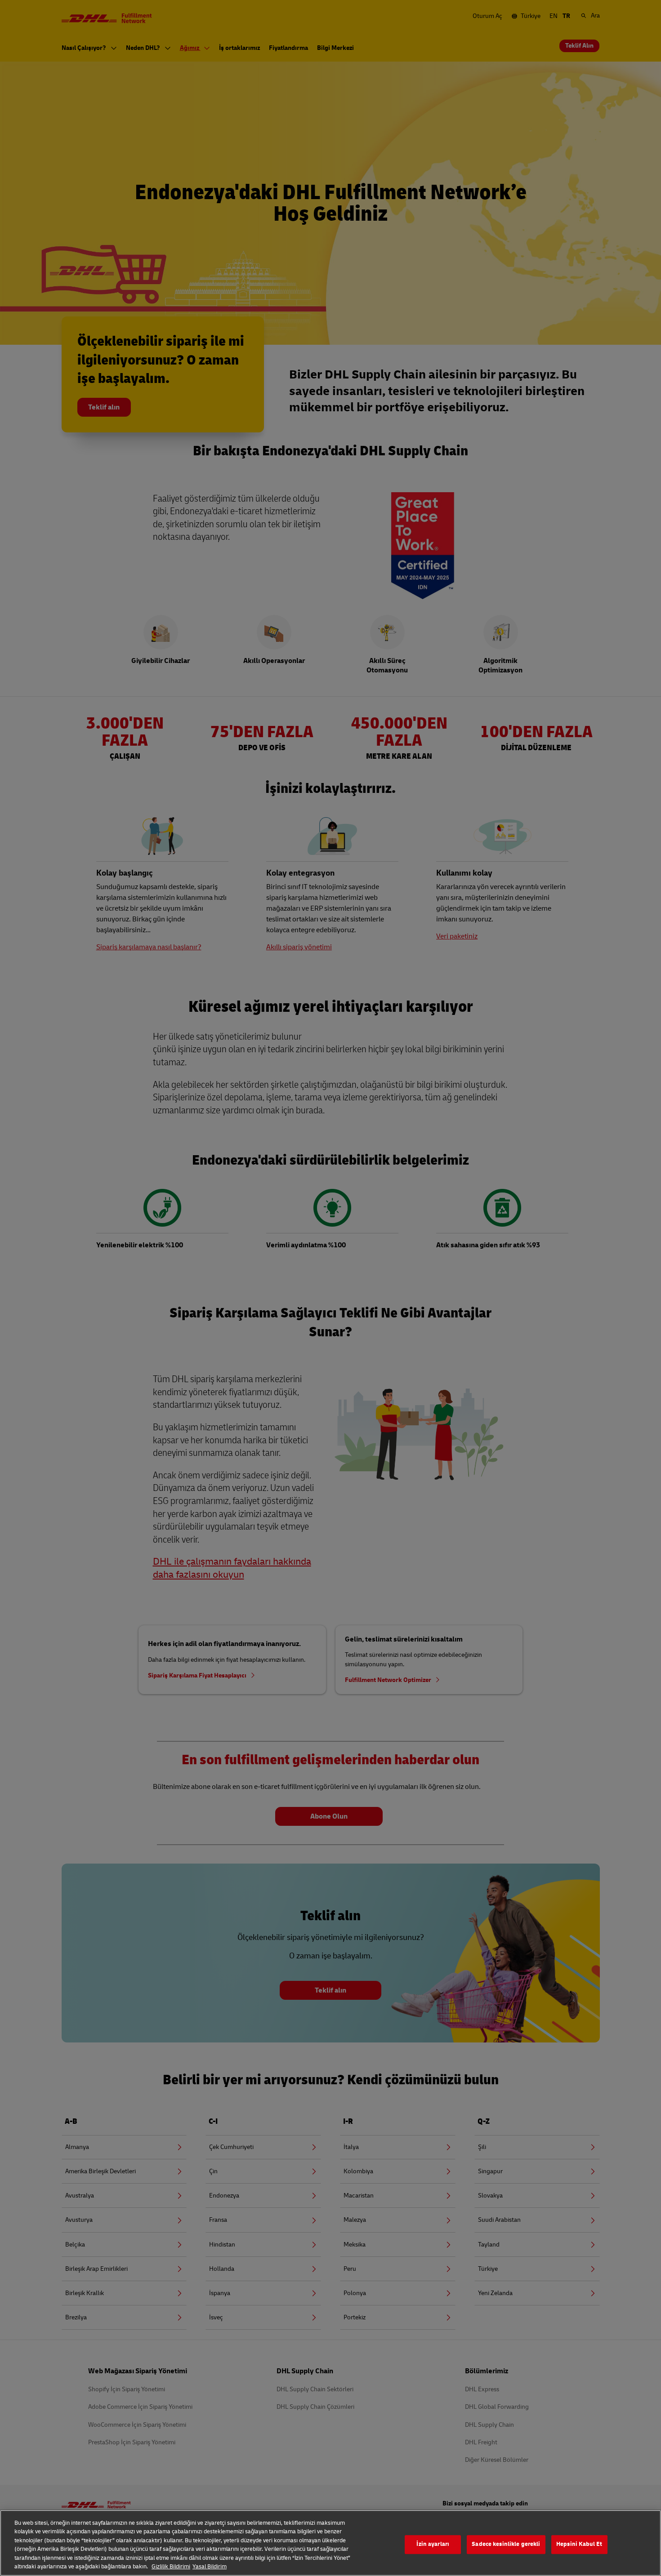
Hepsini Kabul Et (579, 2545)
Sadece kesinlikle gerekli (506, 2545)
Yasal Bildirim (210, 2567)
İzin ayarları (433, 2545)
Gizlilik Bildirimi (171, 2567)
